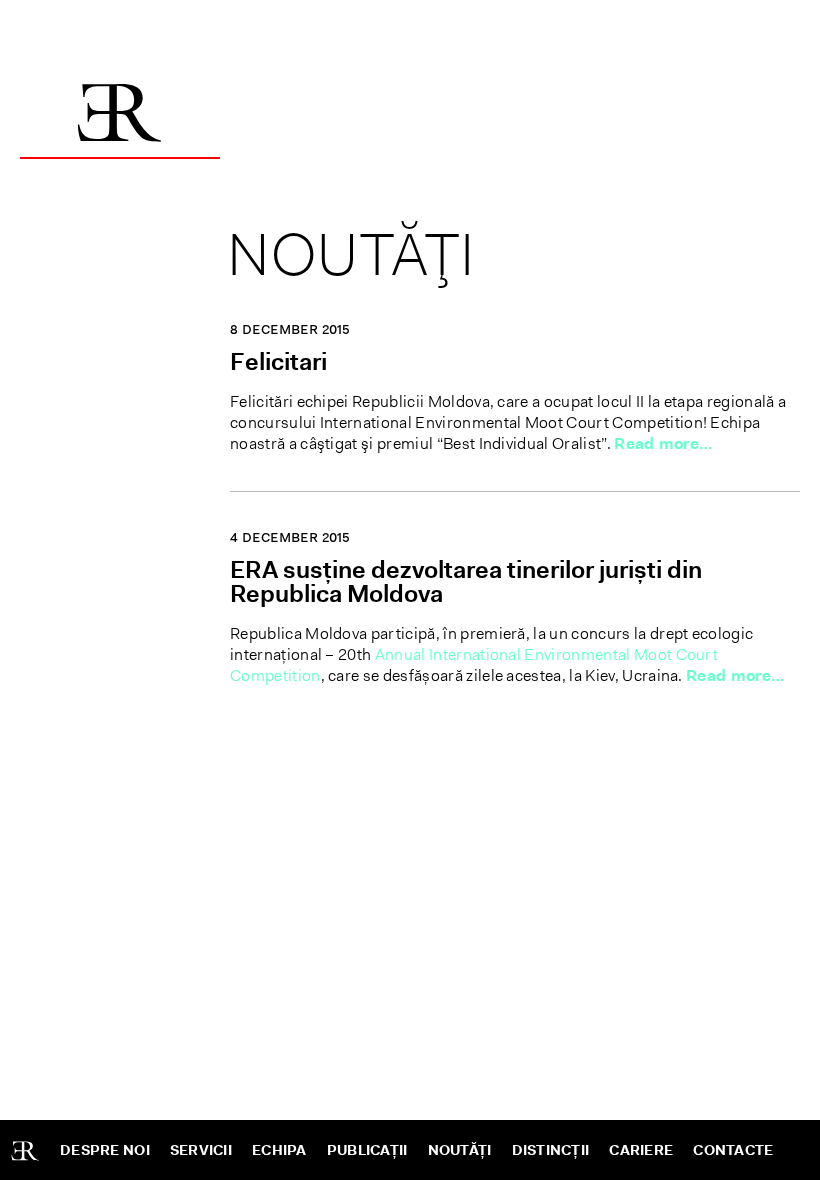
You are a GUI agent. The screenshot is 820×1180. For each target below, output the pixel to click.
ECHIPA (279, 1150)
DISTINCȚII (551, 1150)
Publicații (367, 1150)
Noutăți (460, 1150)
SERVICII (201, 1150)
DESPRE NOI (105, 1150)
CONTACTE (733, 1150)
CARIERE (641, 1150)
